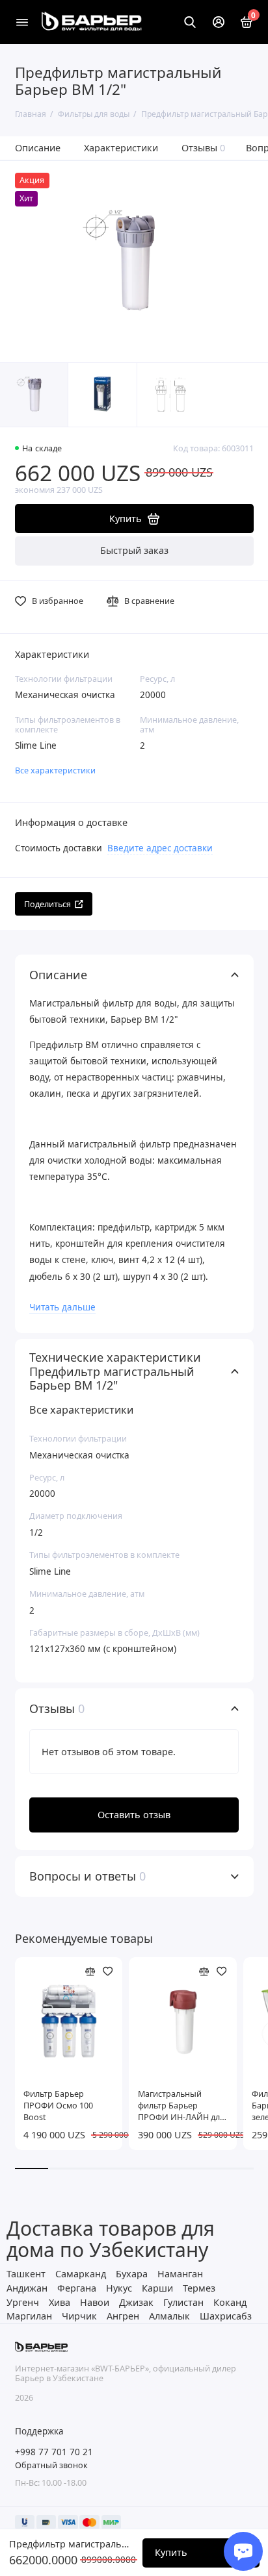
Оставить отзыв (134, 1815)
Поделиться (47, 904)
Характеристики (121, 148)
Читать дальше (62, 1307)
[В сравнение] (90, 1971)
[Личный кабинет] (219, 22)
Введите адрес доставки (160, 848)
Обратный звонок (51, 2465)
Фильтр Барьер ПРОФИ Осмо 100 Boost (58, 2106)
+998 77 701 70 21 (54, 2452)
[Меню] (22, 22)
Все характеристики (55, 770)
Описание (38, 148)
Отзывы (204, 148)
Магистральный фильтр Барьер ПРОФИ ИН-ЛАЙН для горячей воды (181, 2106)
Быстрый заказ (134, 550)
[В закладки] (108, 1971)
